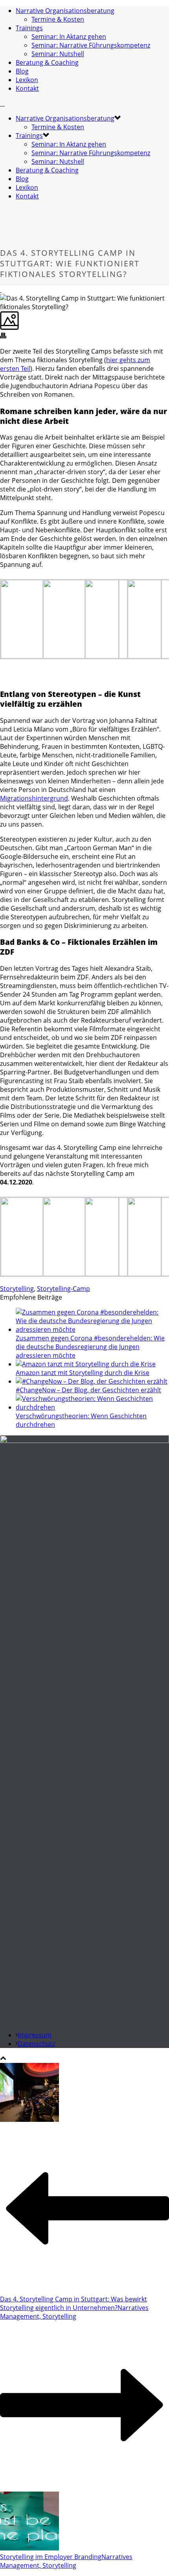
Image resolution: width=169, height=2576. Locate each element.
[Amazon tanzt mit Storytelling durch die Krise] (86, 1364)
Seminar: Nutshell (58, 54)
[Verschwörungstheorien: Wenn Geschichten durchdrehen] (92, 1407)
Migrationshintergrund (34, 798)
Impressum (35, 2035)
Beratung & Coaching (47, 62)
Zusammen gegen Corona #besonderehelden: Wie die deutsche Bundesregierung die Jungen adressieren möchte (90, 1347)
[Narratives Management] (2, 103)
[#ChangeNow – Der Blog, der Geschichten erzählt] (92, 1381)
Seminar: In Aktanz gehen (69, 37)
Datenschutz (36, 2044)
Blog (22, 71)
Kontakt (27, 88)
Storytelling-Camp (63, 1289)
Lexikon (27, 80)
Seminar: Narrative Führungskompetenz (91, 45)
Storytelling (17, 1289)
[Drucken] (3, 336)
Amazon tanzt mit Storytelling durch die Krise (83, 1373)
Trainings (29, 28)
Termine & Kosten (58, 19)
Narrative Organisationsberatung (65, 11)
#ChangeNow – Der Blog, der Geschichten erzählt (88, 1390)
